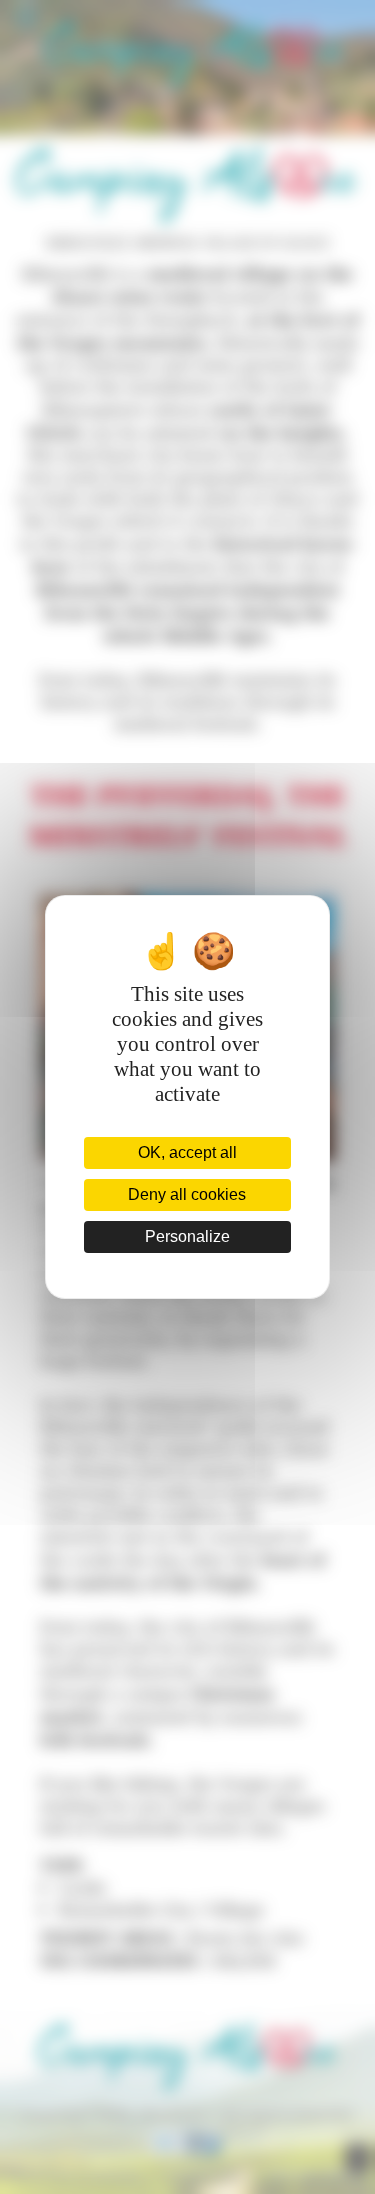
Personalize (187, 1236)
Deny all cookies (187, 1194)
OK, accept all (187, 1152)
